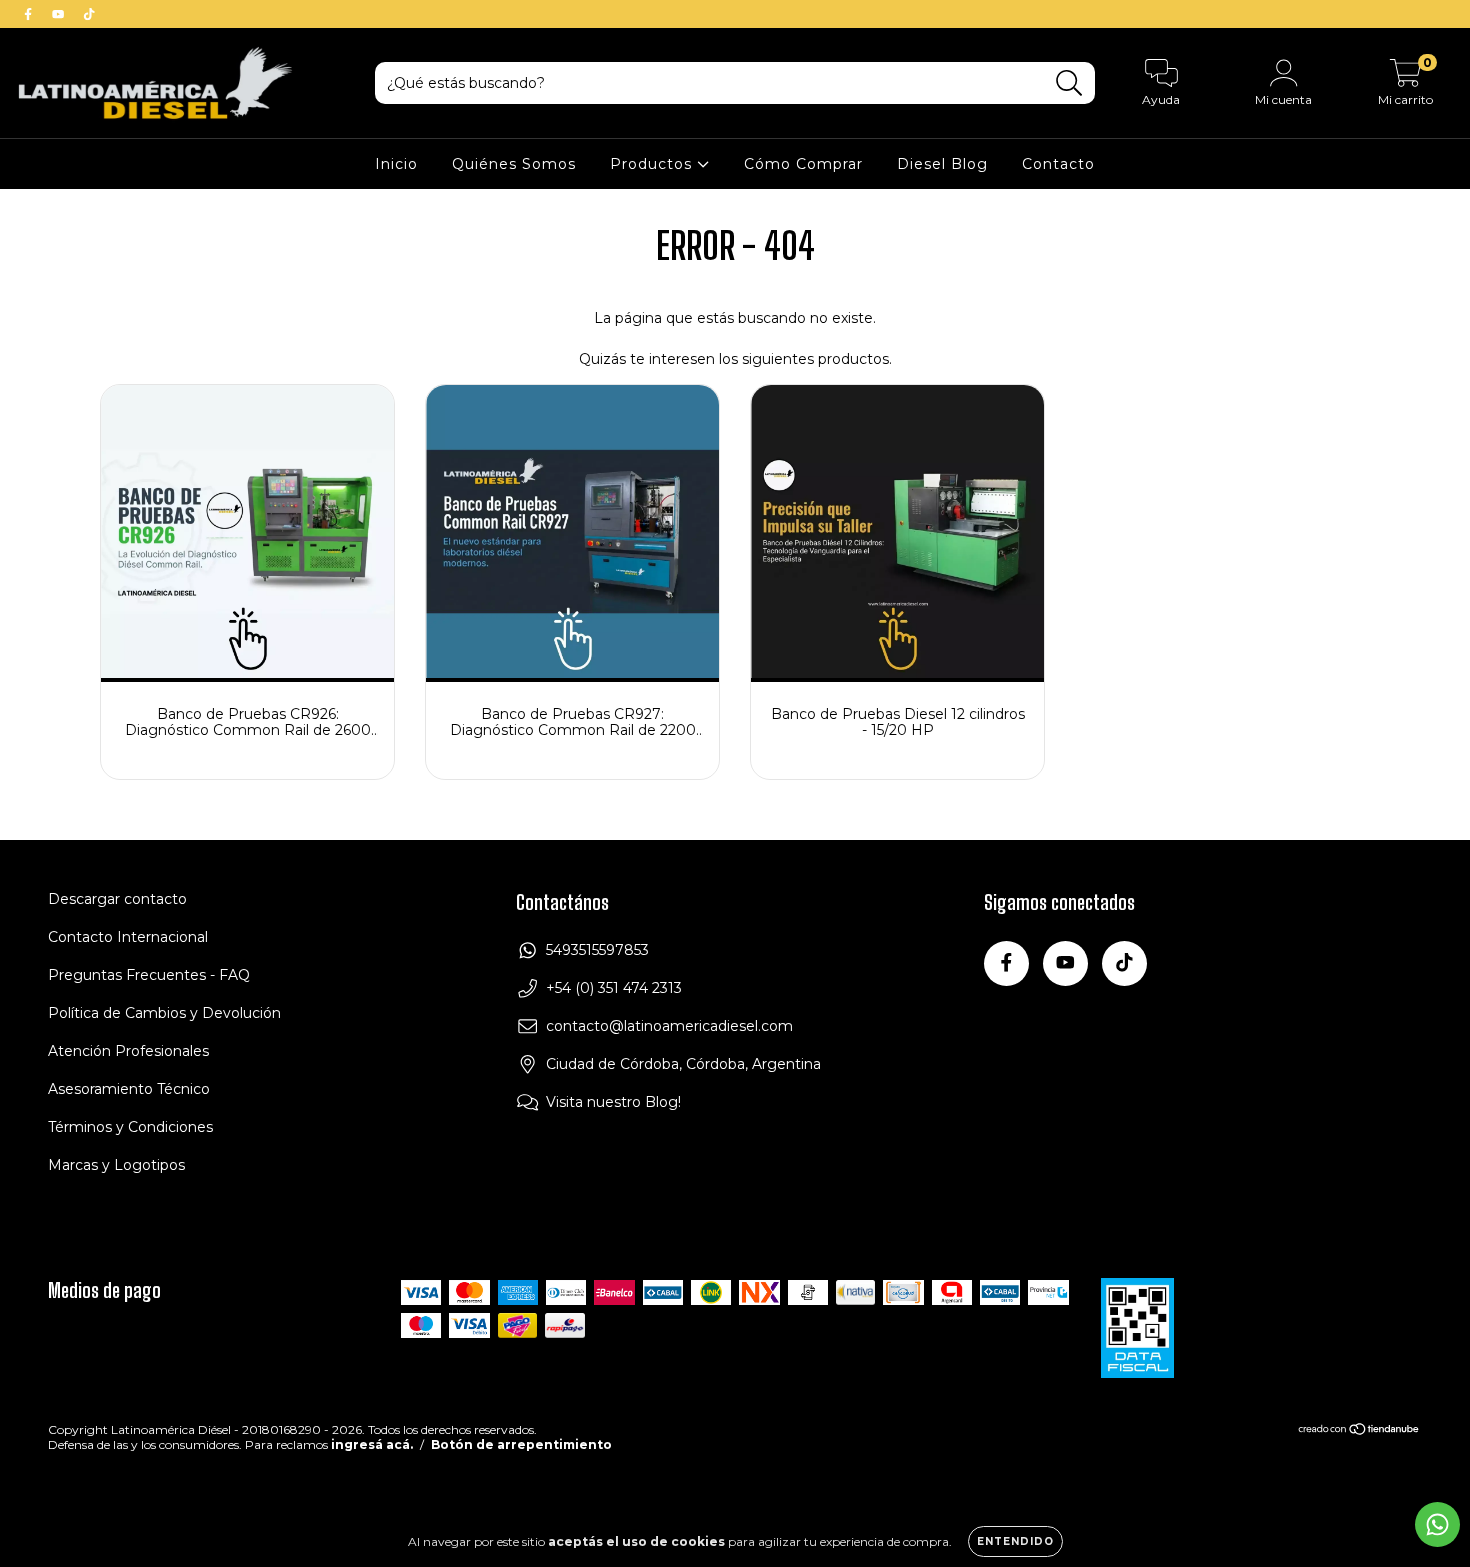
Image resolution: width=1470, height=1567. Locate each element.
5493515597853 (597, 950)
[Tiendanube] (1359, 1431)
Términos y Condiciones (130, 1127)
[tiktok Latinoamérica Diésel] (89, 14)
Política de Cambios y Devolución (164, 1013)
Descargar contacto (117, 899)
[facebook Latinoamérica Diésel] (30, 14)
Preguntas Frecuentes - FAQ (149, 975)
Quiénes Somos (514, 164)
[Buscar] (1069, 83)
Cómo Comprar (803, 164)
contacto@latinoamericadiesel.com (669, 1026)
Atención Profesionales (128, 1051)
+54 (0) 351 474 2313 (614, 988)
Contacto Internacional (128, 937)
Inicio (396, 164)
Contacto (1058, 164)
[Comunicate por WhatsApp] (1437, 1524)
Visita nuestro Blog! (613, 1102)
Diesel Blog (942, 164)
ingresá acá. (372, 1444)
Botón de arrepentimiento (521, 1444)
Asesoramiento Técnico (129, 1089)
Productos (653, 164)
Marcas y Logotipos (116, 1165)
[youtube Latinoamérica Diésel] (60, 14)
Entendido (1015, 1541)
